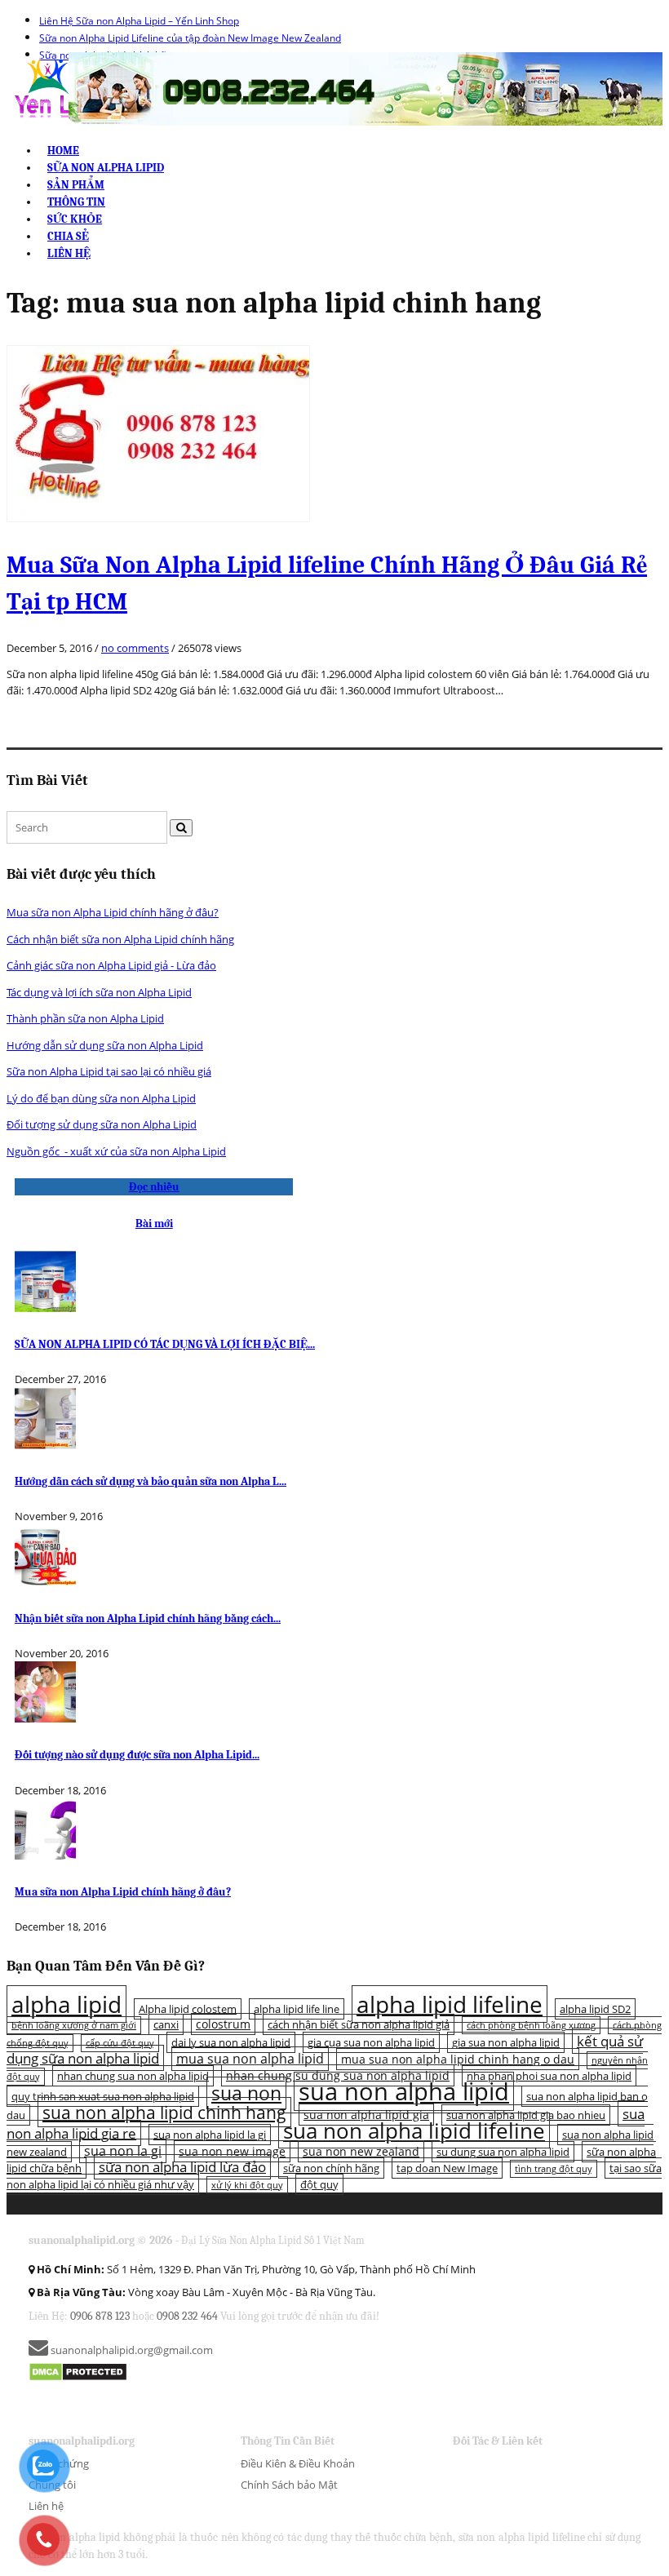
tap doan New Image (447, 2168)
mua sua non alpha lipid (250, 2059)
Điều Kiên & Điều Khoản (298, 2463)
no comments (135, 648)
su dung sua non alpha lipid (503, 2152)
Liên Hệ (69, 253)
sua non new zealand (361, 2151)
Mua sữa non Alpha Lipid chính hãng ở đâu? (113, 912)
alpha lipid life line (297, 2009)
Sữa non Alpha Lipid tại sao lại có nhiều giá (109, 1071)
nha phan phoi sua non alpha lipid (549, 2076)
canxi (166, 2024)
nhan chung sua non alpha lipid (133, 2076)
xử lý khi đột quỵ (247, 2185)
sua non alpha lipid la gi (210, 2135)
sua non (246, 2093)
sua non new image (232, 2151)
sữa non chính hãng (331, 2168)
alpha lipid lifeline (450, 2004)
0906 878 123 (100, 2316)
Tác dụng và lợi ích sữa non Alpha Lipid (99, 992)
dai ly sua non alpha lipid (231, 2042)
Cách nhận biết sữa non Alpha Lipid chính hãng (120, 939)
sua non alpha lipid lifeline (414, 2130)
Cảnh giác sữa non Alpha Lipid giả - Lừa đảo (111, 965)
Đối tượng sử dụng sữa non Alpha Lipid (102, 1124)
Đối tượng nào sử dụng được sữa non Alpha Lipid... (137, 1755)
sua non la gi (123, 2151)
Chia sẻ (68, 236)
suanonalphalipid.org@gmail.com (131, 2350)
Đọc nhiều (154, 1187)
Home (63, 151)
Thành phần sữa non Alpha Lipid (85, 1018)
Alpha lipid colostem (188, 2009)
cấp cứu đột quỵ (120, 2043)
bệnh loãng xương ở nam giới (74, 2025)
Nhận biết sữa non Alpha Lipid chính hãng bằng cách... (148, 1618)
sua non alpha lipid (404, 2091)
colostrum (223, 2024)
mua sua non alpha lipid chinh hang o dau (458, 2059)
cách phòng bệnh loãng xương (531, 2025)
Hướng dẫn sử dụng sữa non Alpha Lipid (105, 1045)
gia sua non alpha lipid (506, 2042)
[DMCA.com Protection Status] (78, 2370)
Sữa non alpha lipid (106, 168)
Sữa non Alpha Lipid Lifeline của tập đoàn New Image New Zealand (190, 38)
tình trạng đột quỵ (554, 2169)
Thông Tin (76, 202)
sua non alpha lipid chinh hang (164, 2112)
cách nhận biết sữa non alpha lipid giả (359, 2024)
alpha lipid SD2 (595, 2009)
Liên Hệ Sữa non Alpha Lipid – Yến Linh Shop (139, 21)
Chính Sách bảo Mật (289, 2485)
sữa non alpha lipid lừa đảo (182, 2167)
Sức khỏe (75, 219)
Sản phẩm (76, 185)
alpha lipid (66, 2004)
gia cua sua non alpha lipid (371, 2042)
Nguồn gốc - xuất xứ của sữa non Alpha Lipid (116, 1151)
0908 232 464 (187, 2316)
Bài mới (154, 1224)
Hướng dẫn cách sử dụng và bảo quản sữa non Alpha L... (151, 1481)
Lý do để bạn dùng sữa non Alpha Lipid (101, 1098)
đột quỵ (319, 2184)
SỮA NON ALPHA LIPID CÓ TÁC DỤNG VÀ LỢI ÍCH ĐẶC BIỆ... (165, 1344)
